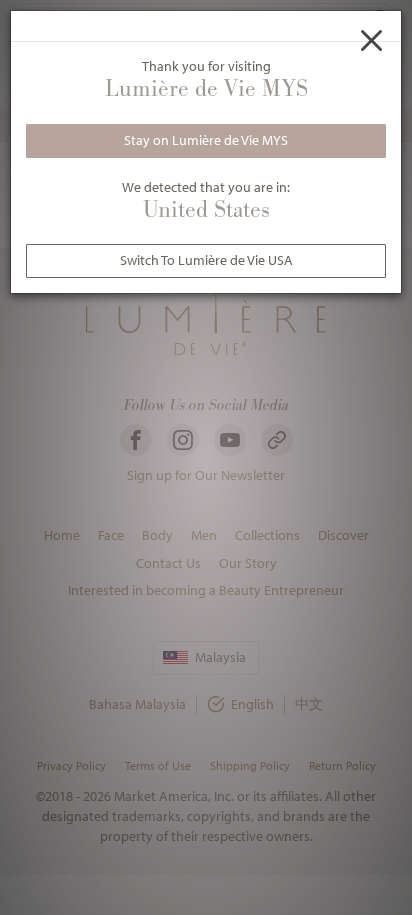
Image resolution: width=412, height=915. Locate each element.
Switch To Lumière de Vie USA (206, 260)
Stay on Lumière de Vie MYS (206, 140)
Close (372, 40)
